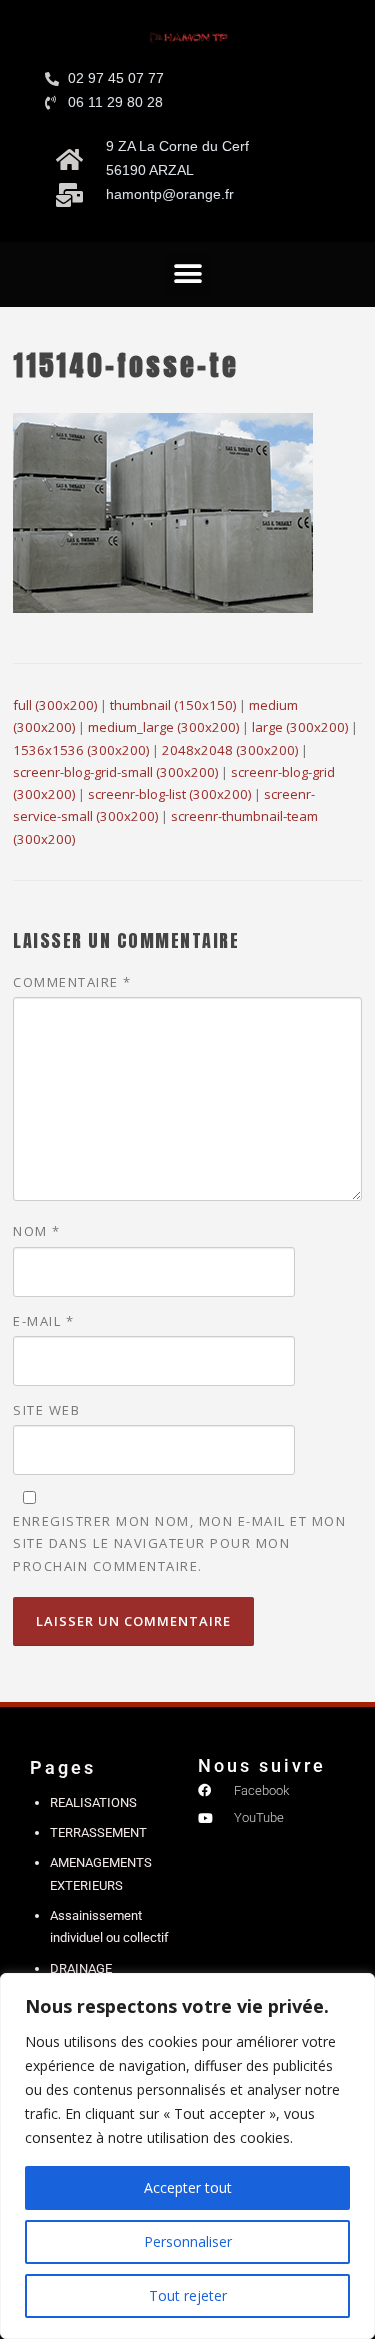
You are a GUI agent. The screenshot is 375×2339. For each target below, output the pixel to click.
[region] (187, 2156)
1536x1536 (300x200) (81, 750)
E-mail (43, 1321)
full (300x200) (55, 705)
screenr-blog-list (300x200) (169, 794)
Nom (37, 1231)
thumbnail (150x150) (173, 705)
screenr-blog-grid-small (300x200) (115, 772)
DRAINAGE (81, 1968)
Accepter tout (188, 2187)
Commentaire (72, 982)
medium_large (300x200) (163, 727)
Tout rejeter (188, 2295)
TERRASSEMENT (98, 1832)
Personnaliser (188, 2241)
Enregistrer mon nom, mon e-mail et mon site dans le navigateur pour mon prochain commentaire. (179, 1543)
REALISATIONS (93, 1802)
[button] (187, 274)
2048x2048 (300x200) (230, 750)
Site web (46, 1410)
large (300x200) (300, 727)
